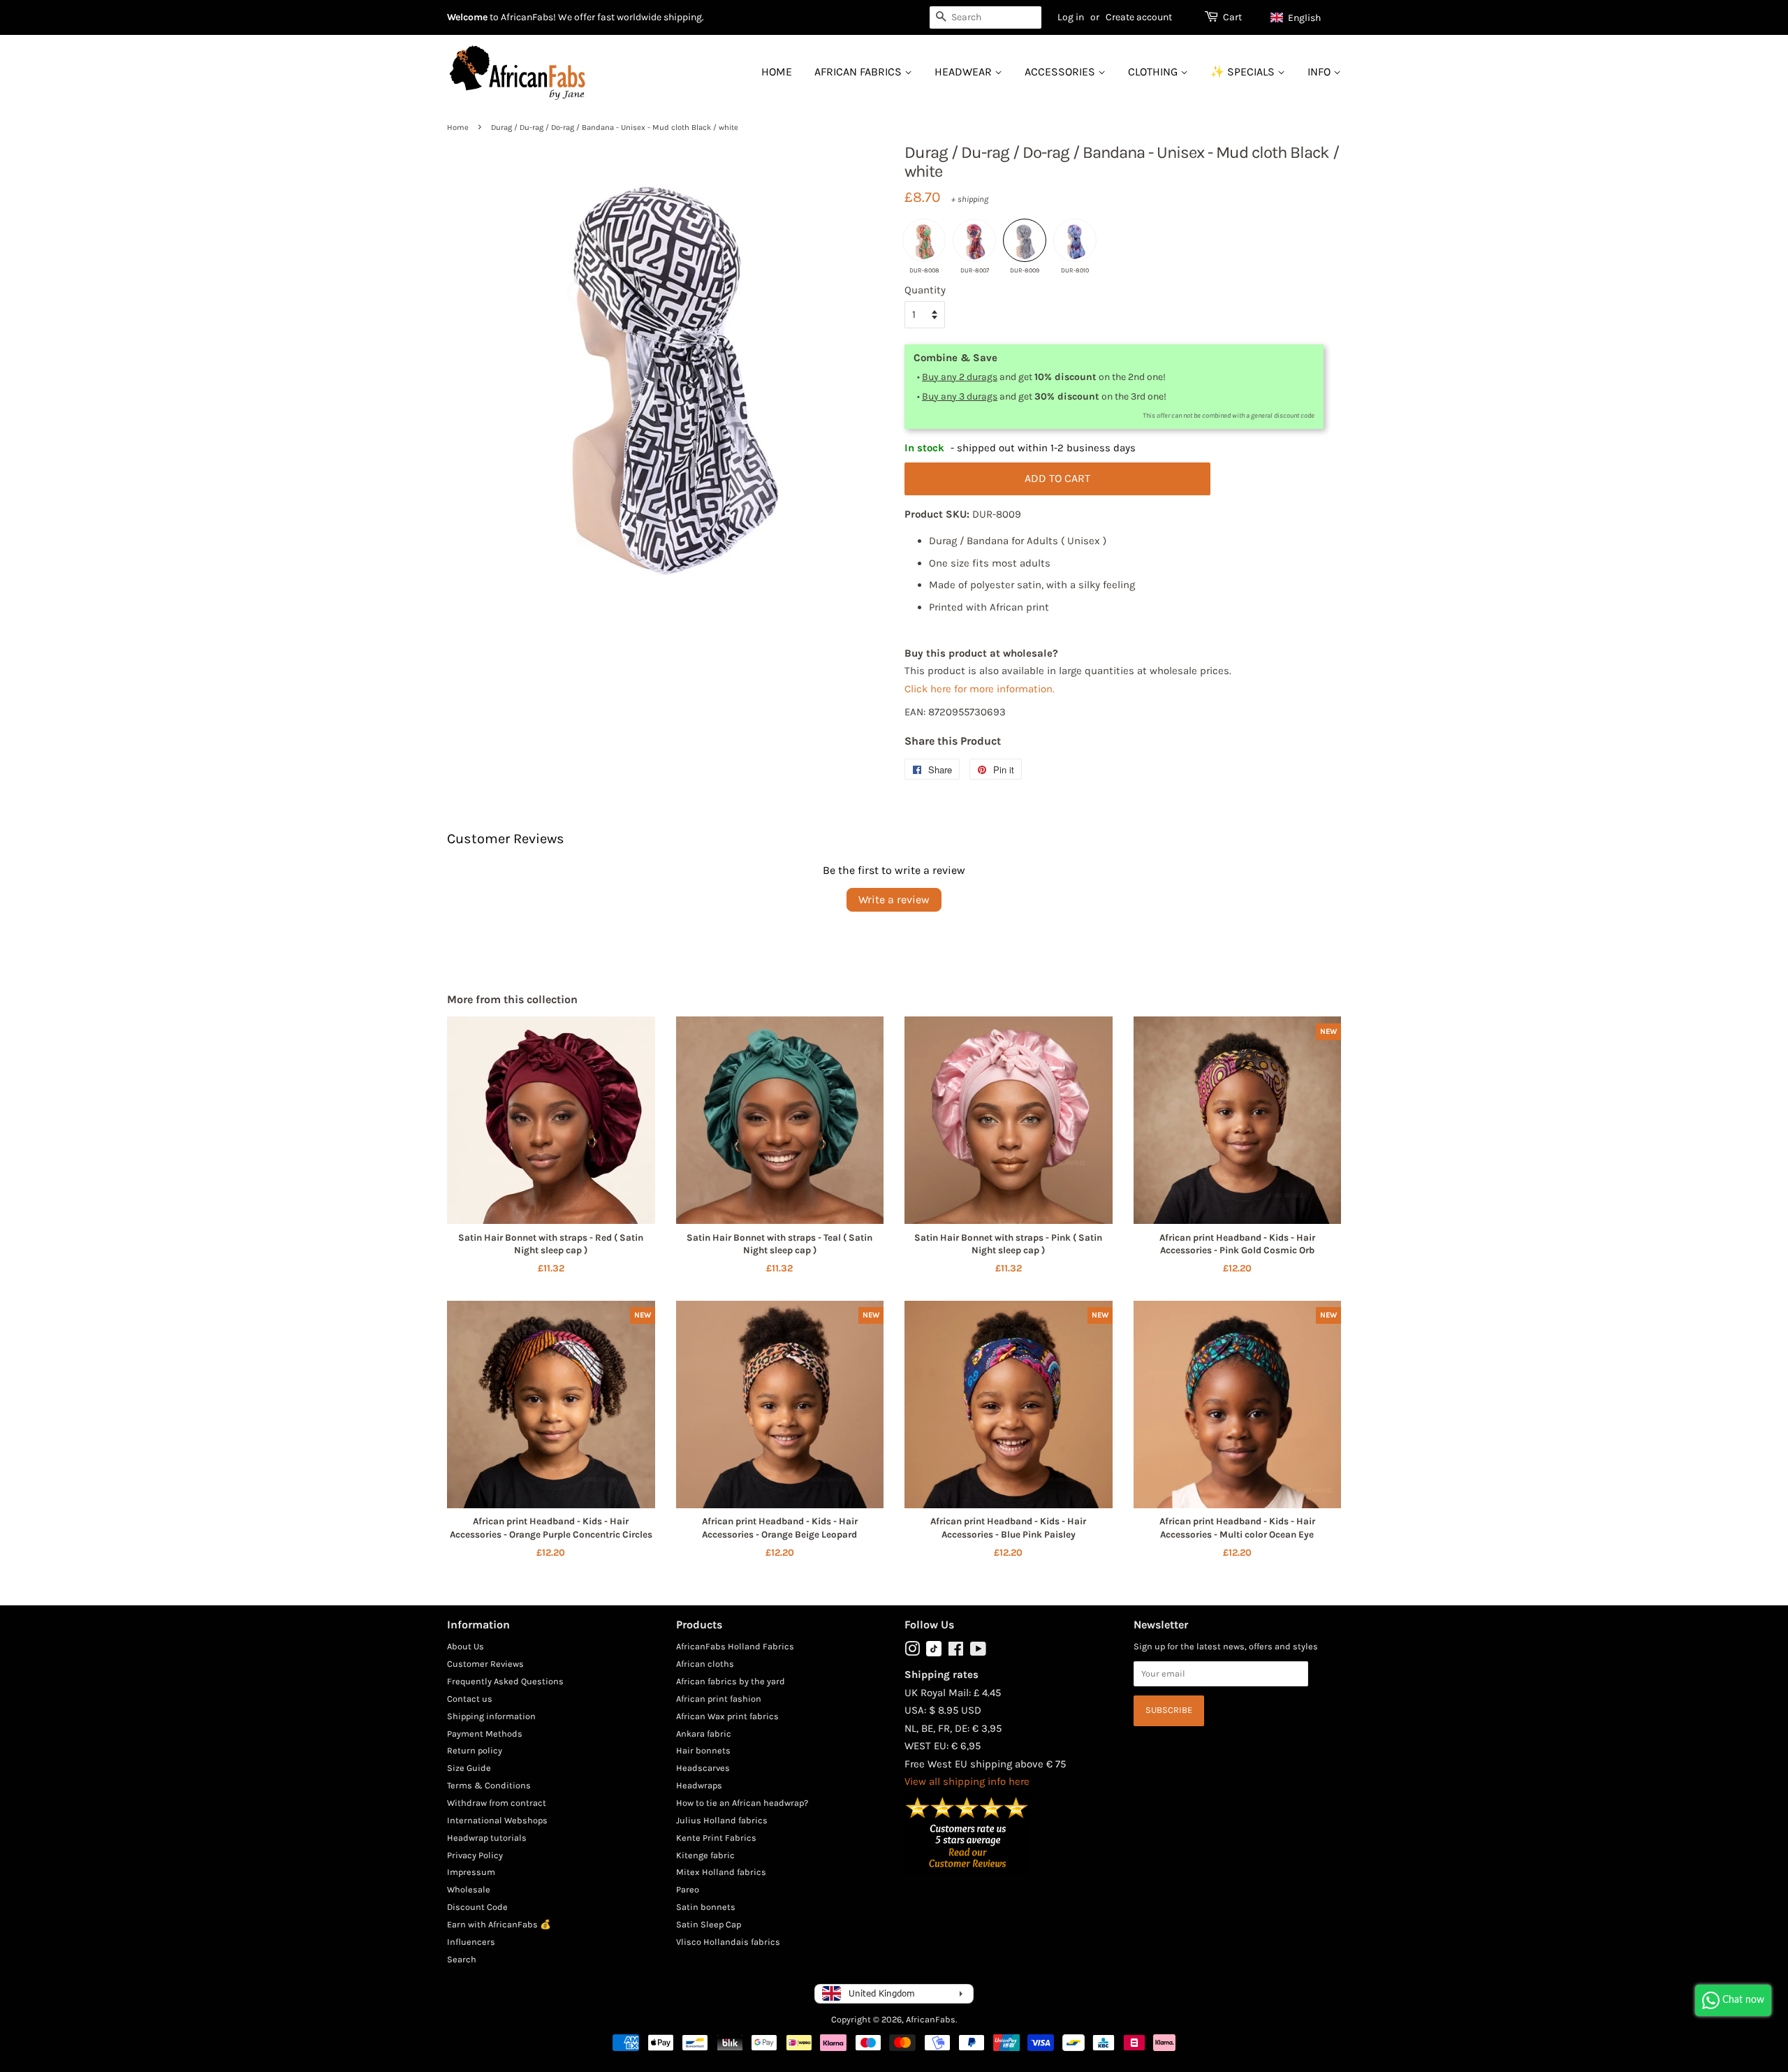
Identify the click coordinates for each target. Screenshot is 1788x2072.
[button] (1302, 17)
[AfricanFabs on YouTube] (978, 1652)
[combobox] (985, 17)
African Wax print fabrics (727, 1716)
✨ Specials (1244, 72)
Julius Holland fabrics (722, 1820)
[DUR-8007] (974, 240)
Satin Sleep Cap (709, 1924)
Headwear (965, 72)
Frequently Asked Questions (505, 1681)
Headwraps (699, 1785)
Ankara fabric (704, 1734)
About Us (466, 1646)
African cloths (705, 1664)
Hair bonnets (703, 1750)
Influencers (471, 1942)
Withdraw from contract (497, 1803)
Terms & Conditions (489, 1785)
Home (777, 72)
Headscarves (703, 1768)
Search (462, 1959)
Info (1320, 72)
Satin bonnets (706, 1907)
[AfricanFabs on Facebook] (956, 1652)
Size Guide (469, 1768)
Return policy (475, 1750)
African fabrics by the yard (731, 1681)
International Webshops (497, 1820)
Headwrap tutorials (487, 1838)
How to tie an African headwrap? (742, 1803)
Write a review (894, 899)
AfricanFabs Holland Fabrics (735, 1646)
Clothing (1154, 72)
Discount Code (477, 1907)
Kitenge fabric (705, 1855)
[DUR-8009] (1025, 240)
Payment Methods (485, 1734)
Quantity (925, 290)
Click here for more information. (980, 689)
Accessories (1061, 72)
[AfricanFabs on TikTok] (934, 1653)
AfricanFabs (931, 2019)
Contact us (470, 1699)
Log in (1071, 17)
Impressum (471, 1872)
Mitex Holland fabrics (721, 1872)
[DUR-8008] (924, 240)
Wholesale (469, 1889)
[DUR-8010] (1075, 240)
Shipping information (491, 1716)
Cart (1232, 17)
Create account (1139, 17)
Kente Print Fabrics (716, 1838)
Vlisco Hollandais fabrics (728, 1942)
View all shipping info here (967, 1781)
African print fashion (719, 1699)
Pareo (688, 1889)
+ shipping (970, 199)
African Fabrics (859, 72)
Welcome (467, 17)
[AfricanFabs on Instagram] (912, 1652)
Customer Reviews (485, 1664)
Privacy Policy (475, 1855)
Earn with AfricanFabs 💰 (499, 1924)
